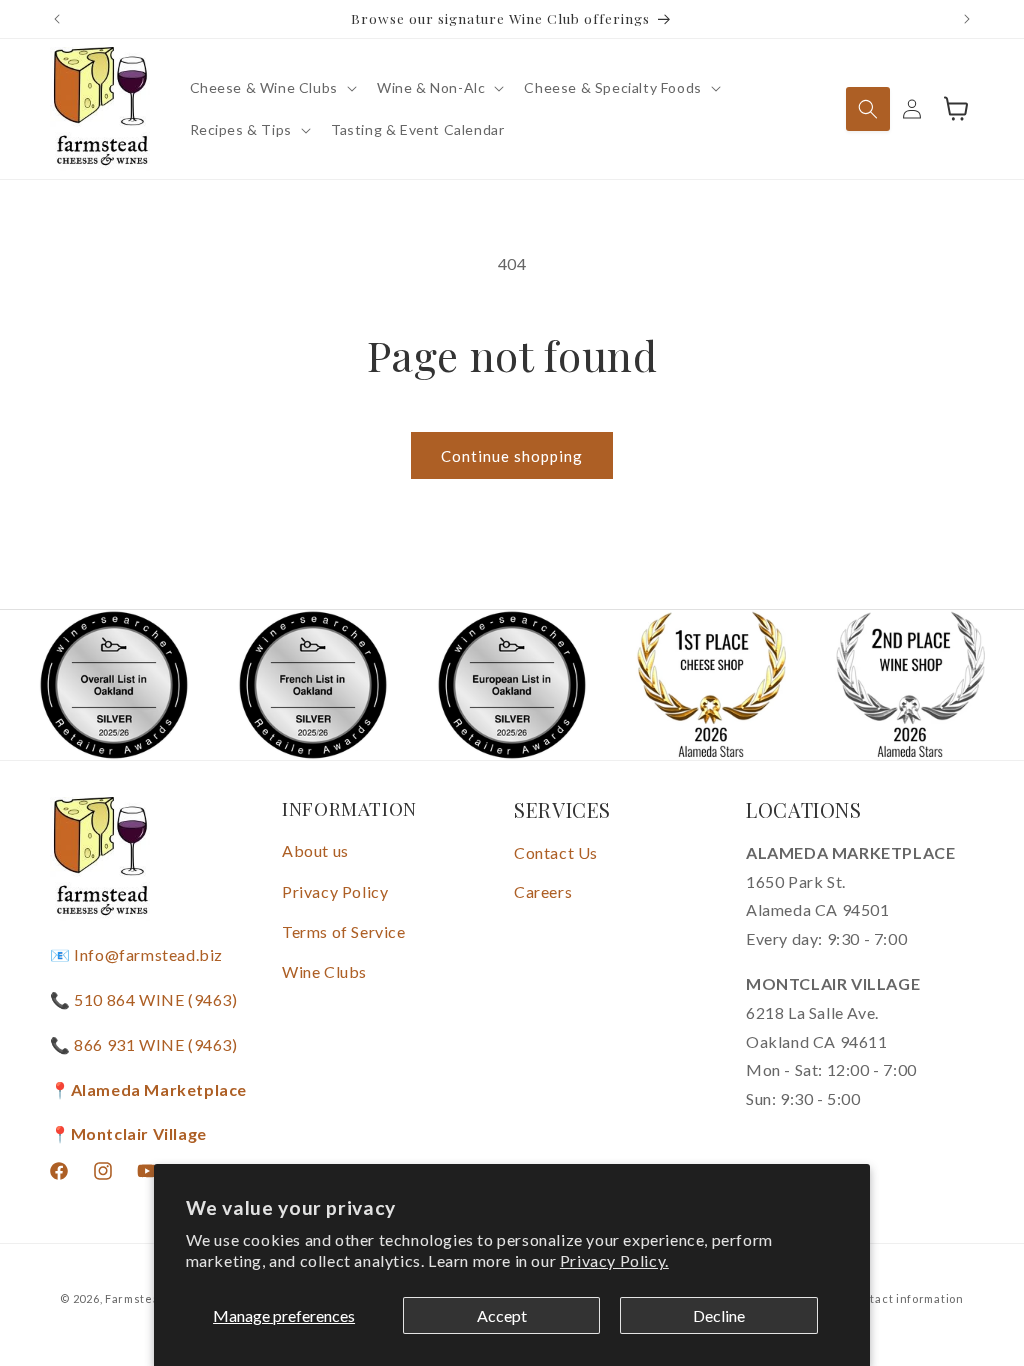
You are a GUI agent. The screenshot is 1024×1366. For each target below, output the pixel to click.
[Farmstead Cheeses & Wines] (100, 109)
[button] (271, 88)
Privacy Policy (335, 891)
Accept (502, 1315)
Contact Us (556, 852)
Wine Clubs (324, 971)
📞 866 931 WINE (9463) (144, 1044)
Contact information (905, 1298)
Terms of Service (344, 931)
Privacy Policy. (614, 1260)
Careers (543, 891)
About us (315, 850)
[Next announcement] (967, 19)
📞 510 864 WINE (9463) (144, 999)
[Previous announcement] (57, 19)
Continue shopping (512, 456)
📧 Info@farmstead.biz (136, 954)
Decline (719, 1315)
